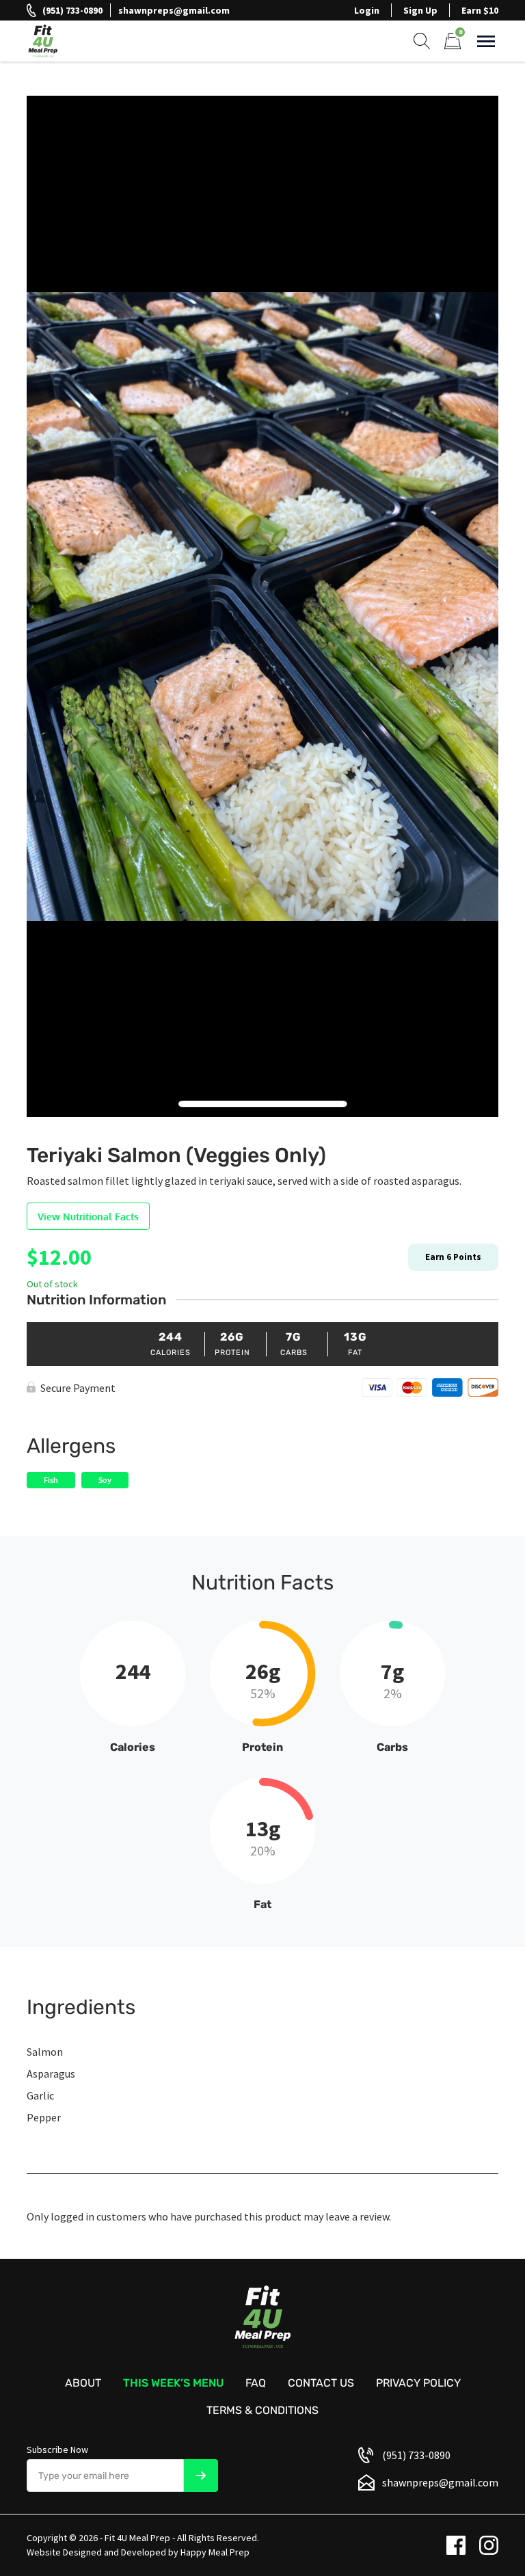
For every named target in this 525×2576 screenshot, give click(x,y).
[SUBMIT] (201, 2476)
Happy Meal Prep (215, 2552)
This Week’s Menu (173, 2383)
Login (367, 10)
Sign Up (420, 10)
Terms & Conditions (262, 2410)
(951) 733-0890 (72, 10)
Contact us (321, 2383)
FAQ (256, 2383)
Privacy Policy (418, 2383)
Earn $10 (480, 10)
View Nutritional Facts (88, 1217)
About (83, 2383)
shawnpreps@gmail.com (174, 10)
